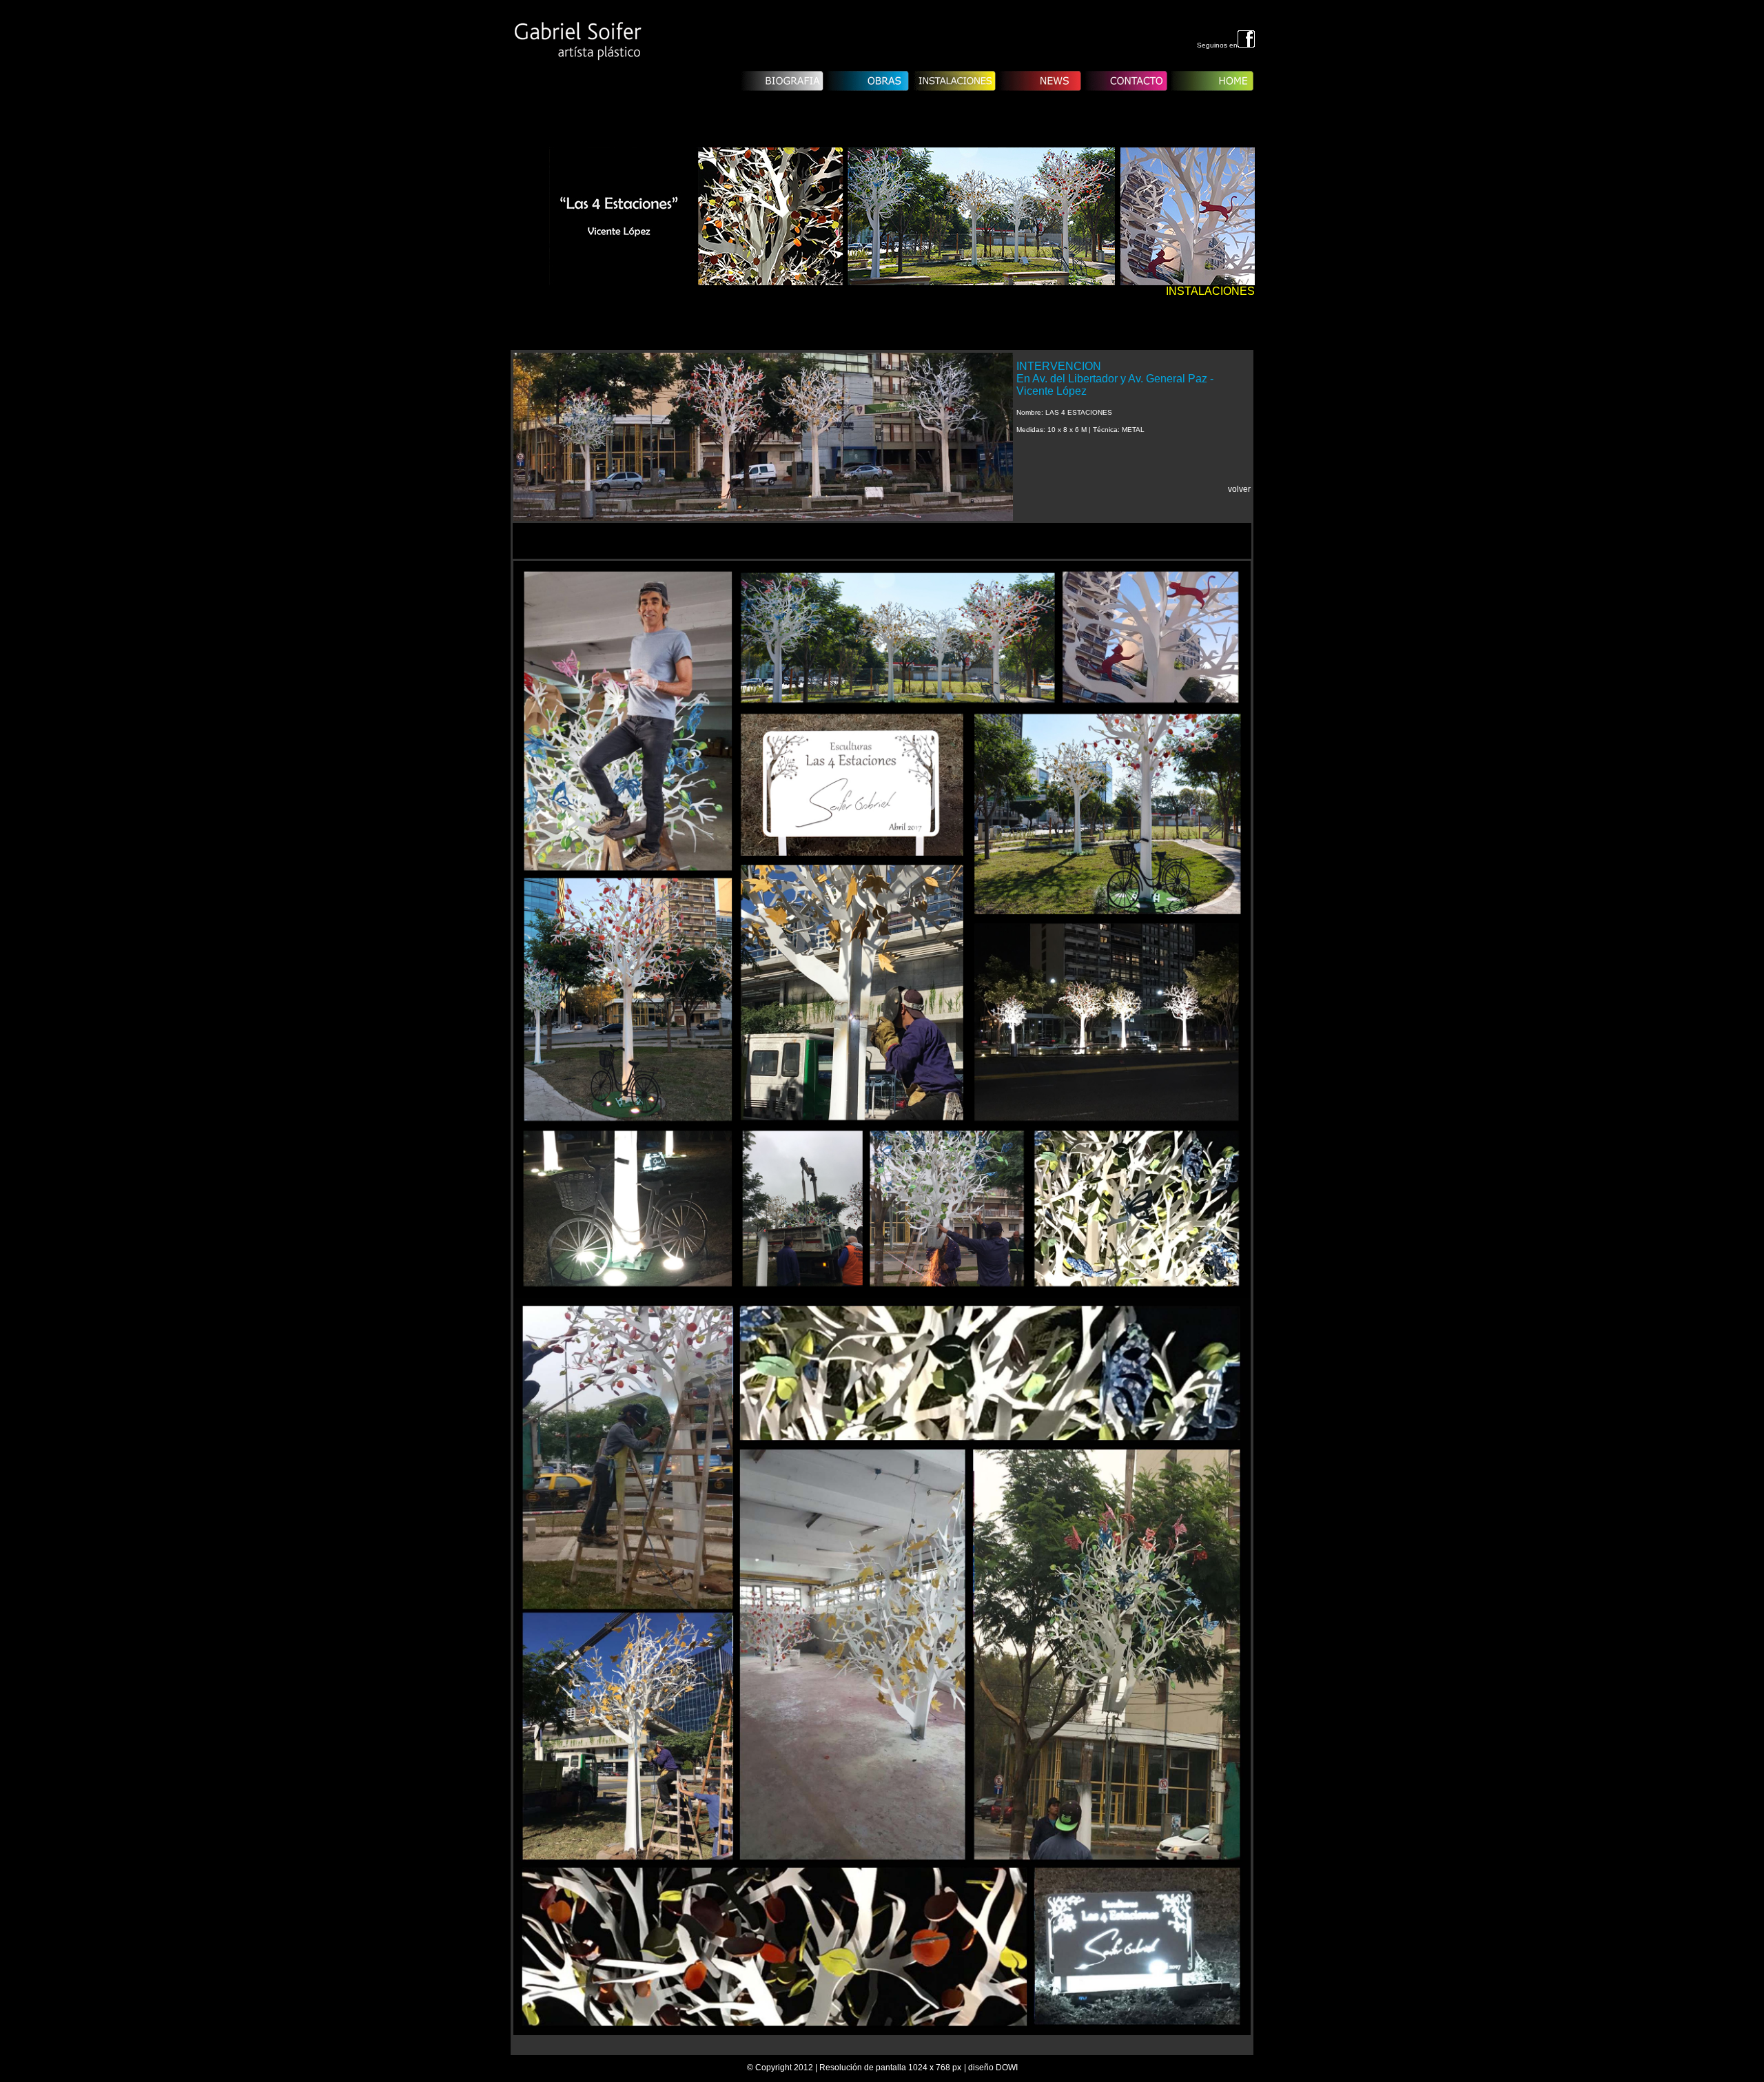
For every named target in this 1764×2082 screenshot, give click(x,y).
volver (1239, 489)
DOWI (1007, 2068)
